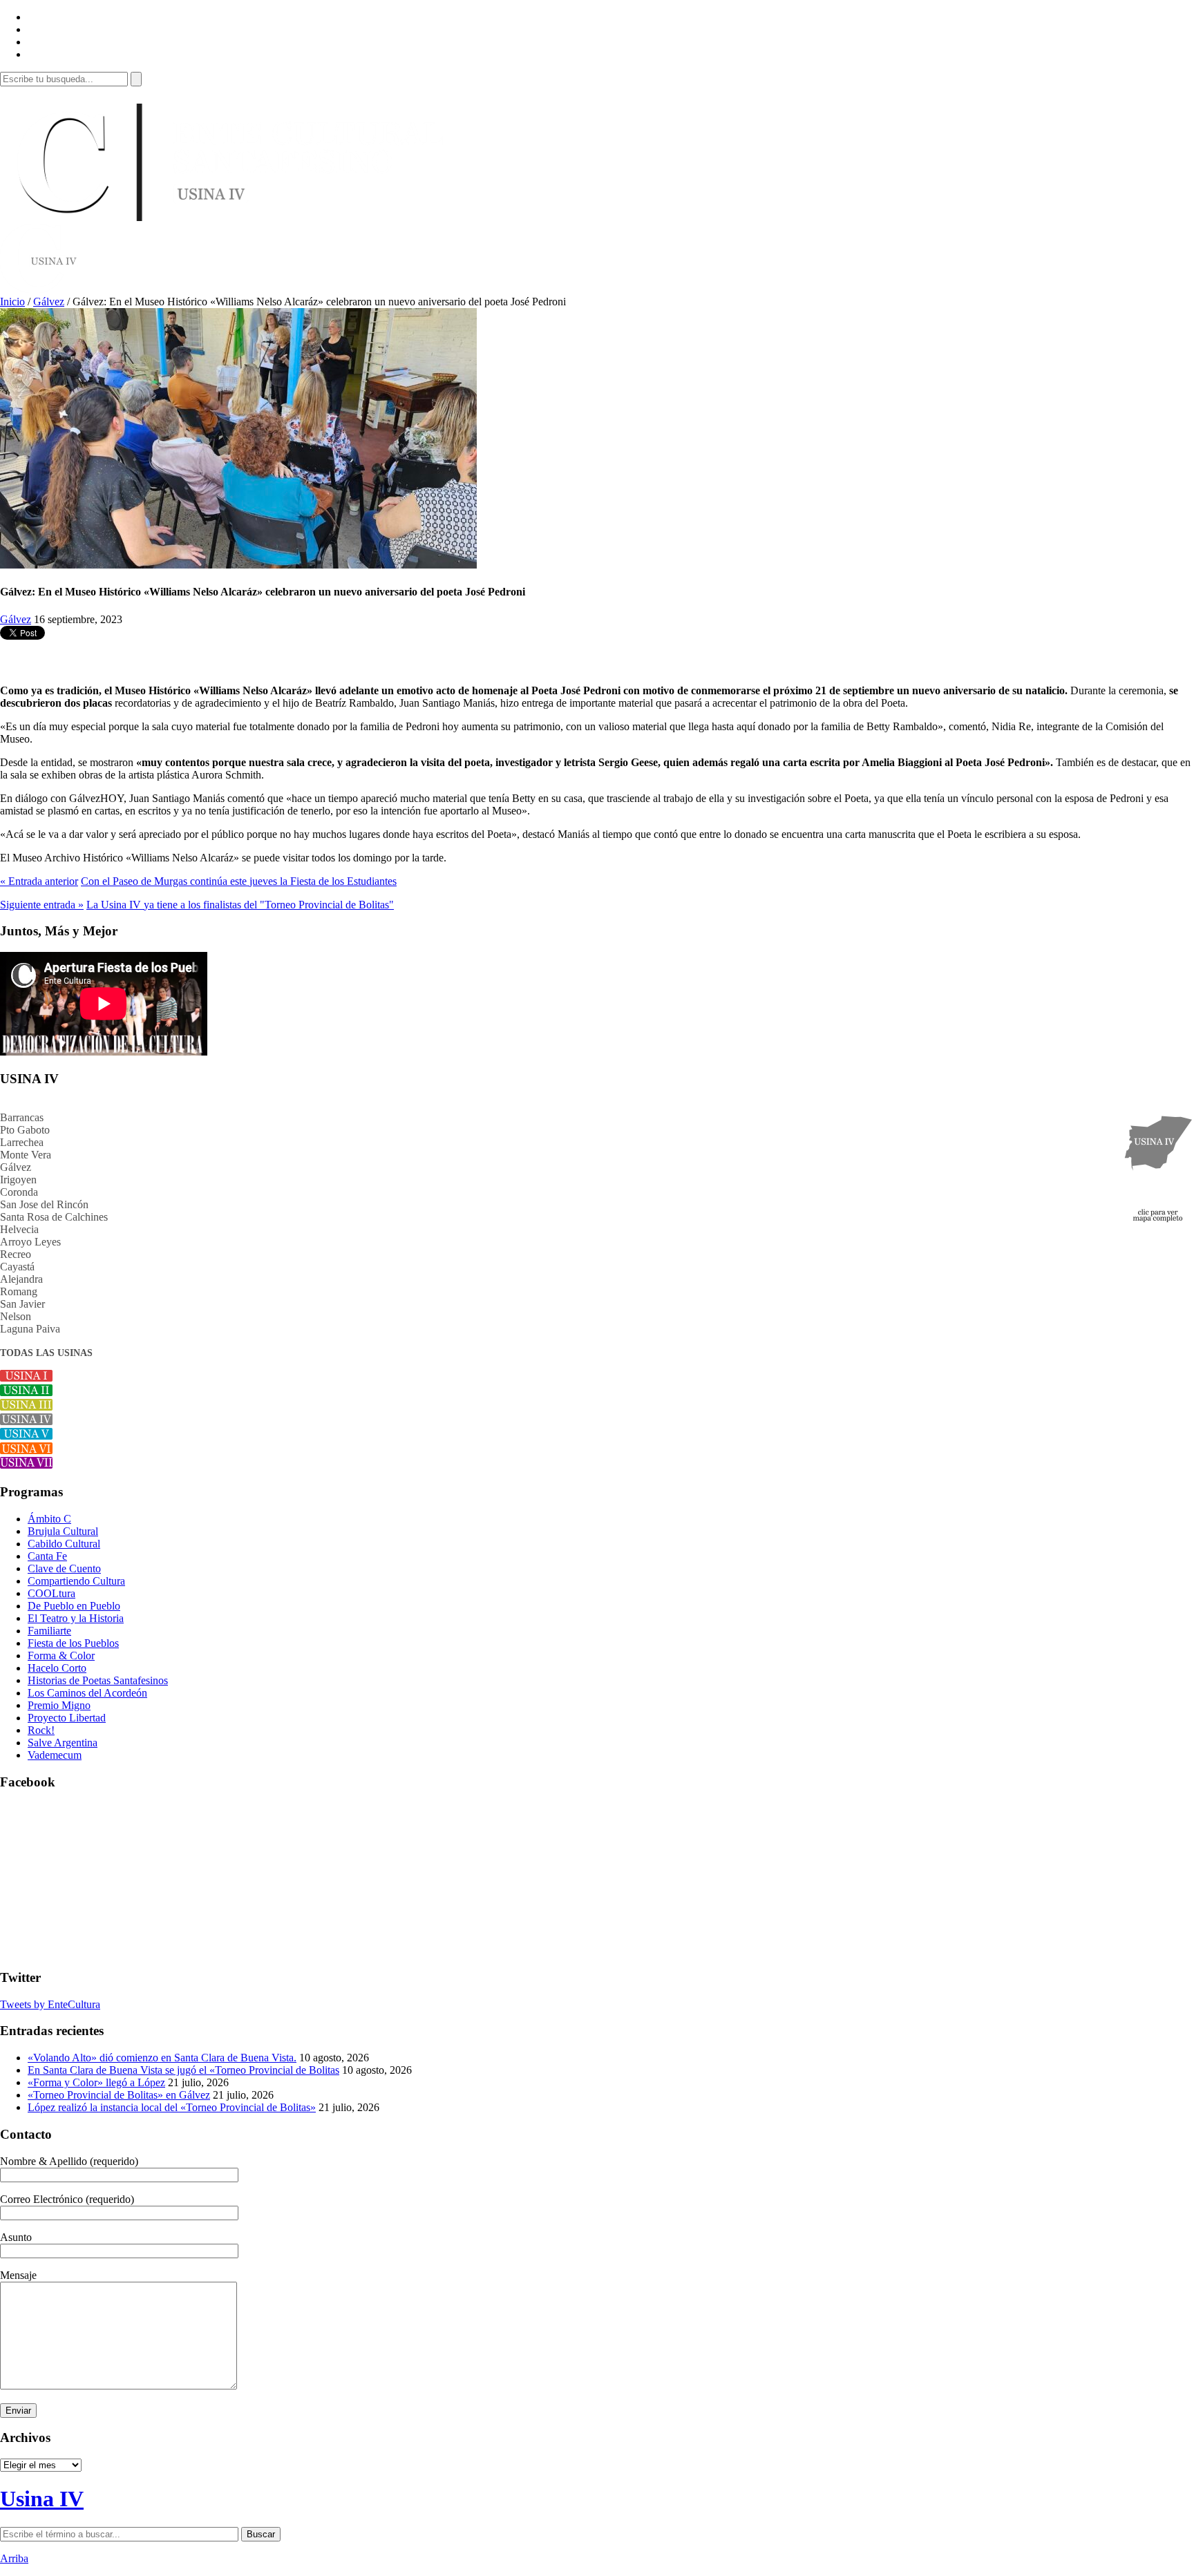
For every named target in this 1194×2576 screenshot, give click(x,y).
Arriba (14, 2558)
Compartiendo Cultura (76, 1581)
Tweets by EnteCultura (50, 2004)
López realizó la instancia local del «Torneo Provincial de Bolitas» (172, 2107)
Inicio (12, 302)
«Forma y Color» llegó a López (96, 2082)
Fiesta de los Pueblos (73, 1643)
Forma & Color (61, 1656)
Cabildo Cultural (64, 1544)
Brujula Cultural (63, 1531)
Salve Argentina (63, 1743)
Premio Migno (59, 1705)
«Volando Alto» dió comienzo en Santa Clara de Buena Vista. (162, 2058)
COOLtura (51, 1593)
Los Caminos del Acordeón (87, 1693)
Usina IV (42, 2499)
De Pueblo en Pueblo (74, 1606)
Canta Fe (47, 1556)
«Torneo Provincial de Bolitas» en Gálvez (119, 2095)
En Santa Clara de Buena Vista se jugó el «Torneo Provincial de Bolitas (183, 2070)
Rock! (41, 1730)
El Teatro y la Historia (76, 1618)
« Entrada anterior (39, 881)
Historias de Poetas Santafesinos (98, 1680)
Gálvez (49, 302)
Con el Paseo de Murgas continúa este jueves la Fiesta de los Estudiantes (239, 881)
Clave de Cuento (64, 1568)
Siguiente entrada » (42, 905)
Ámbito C (49, 1519)
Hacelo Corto (57, 1668)
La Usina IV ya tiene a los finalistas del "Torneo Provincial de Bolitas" (240, 905)
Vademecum (55, 1755)
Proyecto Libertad (67, 1718)
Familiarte (49, 1631)
